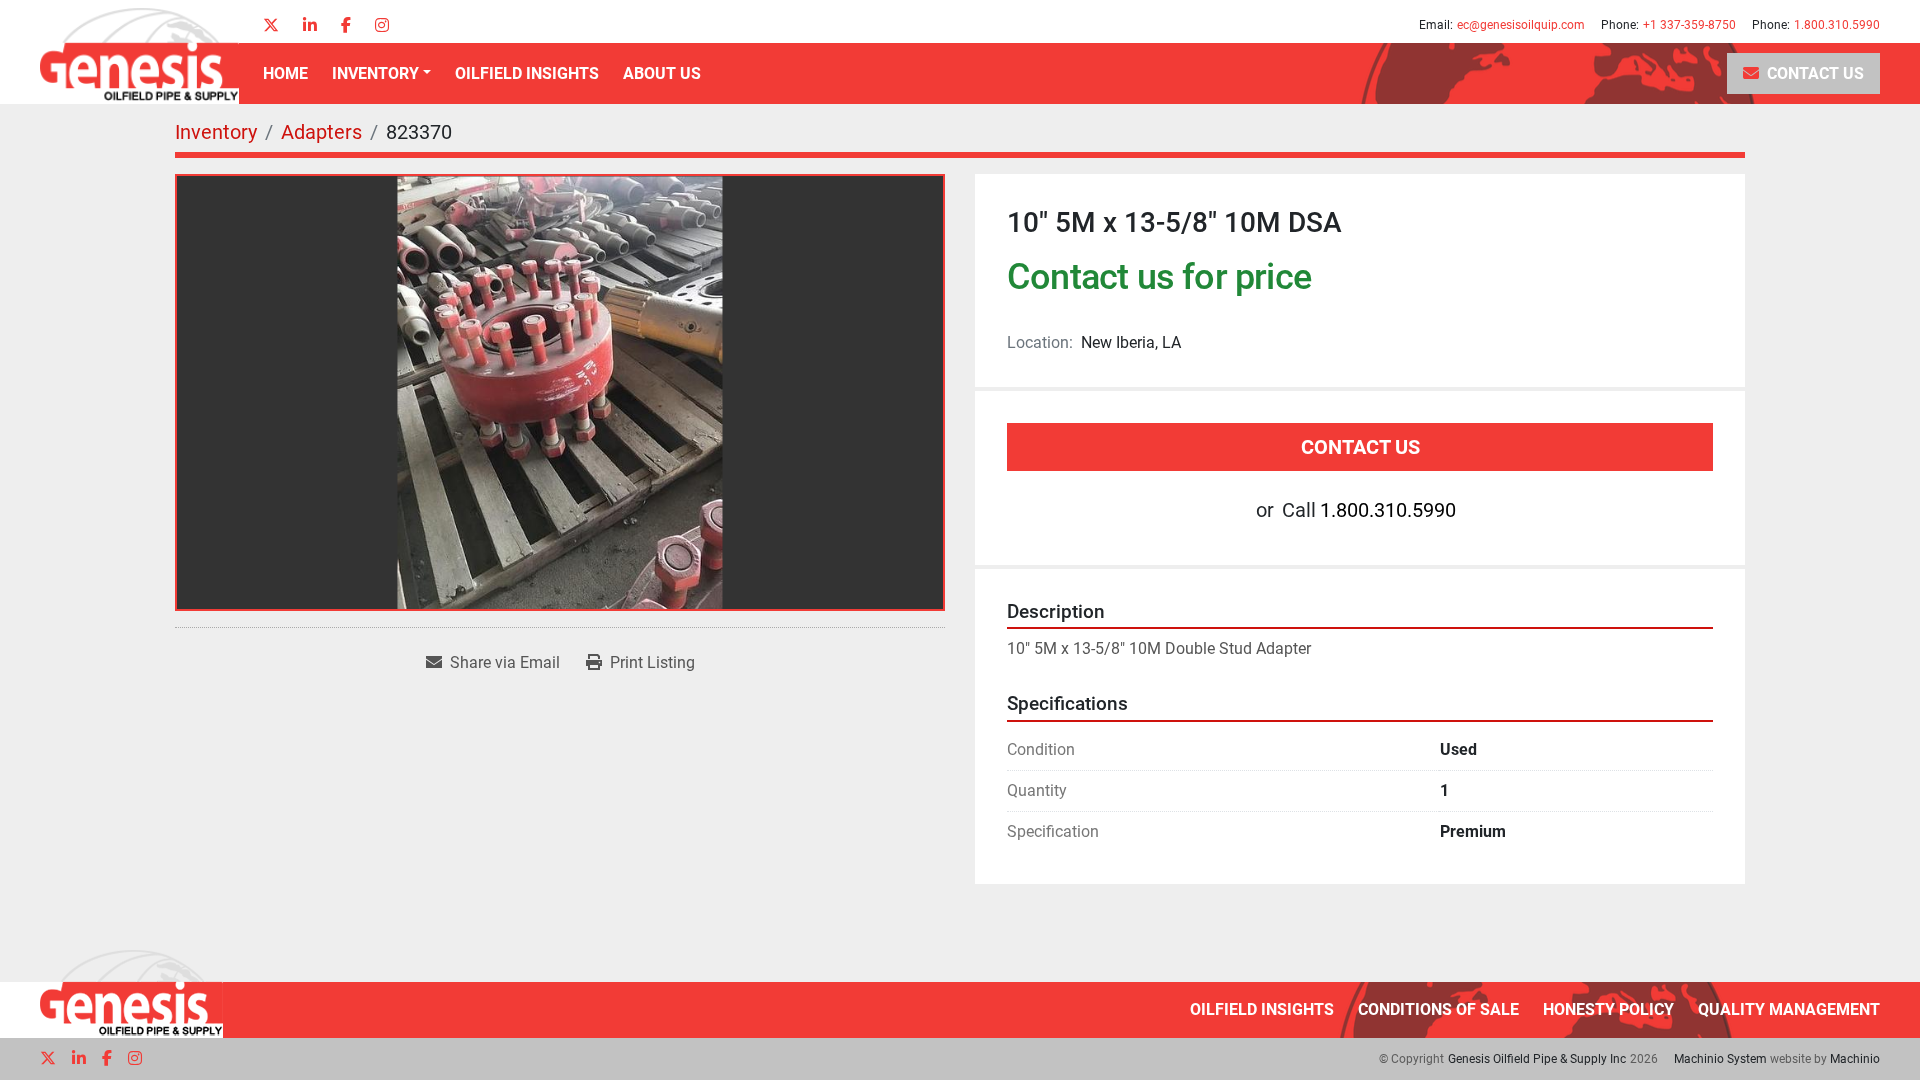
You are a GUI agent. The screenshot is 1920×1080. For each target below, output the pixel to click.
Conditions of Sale (1438, 1009)
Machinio (1855, 1059)
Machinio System (1720, 1059)
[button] (381, 74)
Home (285, 73)
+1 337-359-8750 (1689, 25)
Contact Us (1815, 73)
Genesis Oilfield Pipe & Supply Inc (1537, 1059)
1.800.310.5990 (1837, 25)
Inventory (375, 73)
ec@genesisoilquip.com (1521, 25)
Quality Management (1789, 1009)
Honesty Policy (1608, 1009)
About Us (662, 73)
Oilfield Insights (527, 73)
